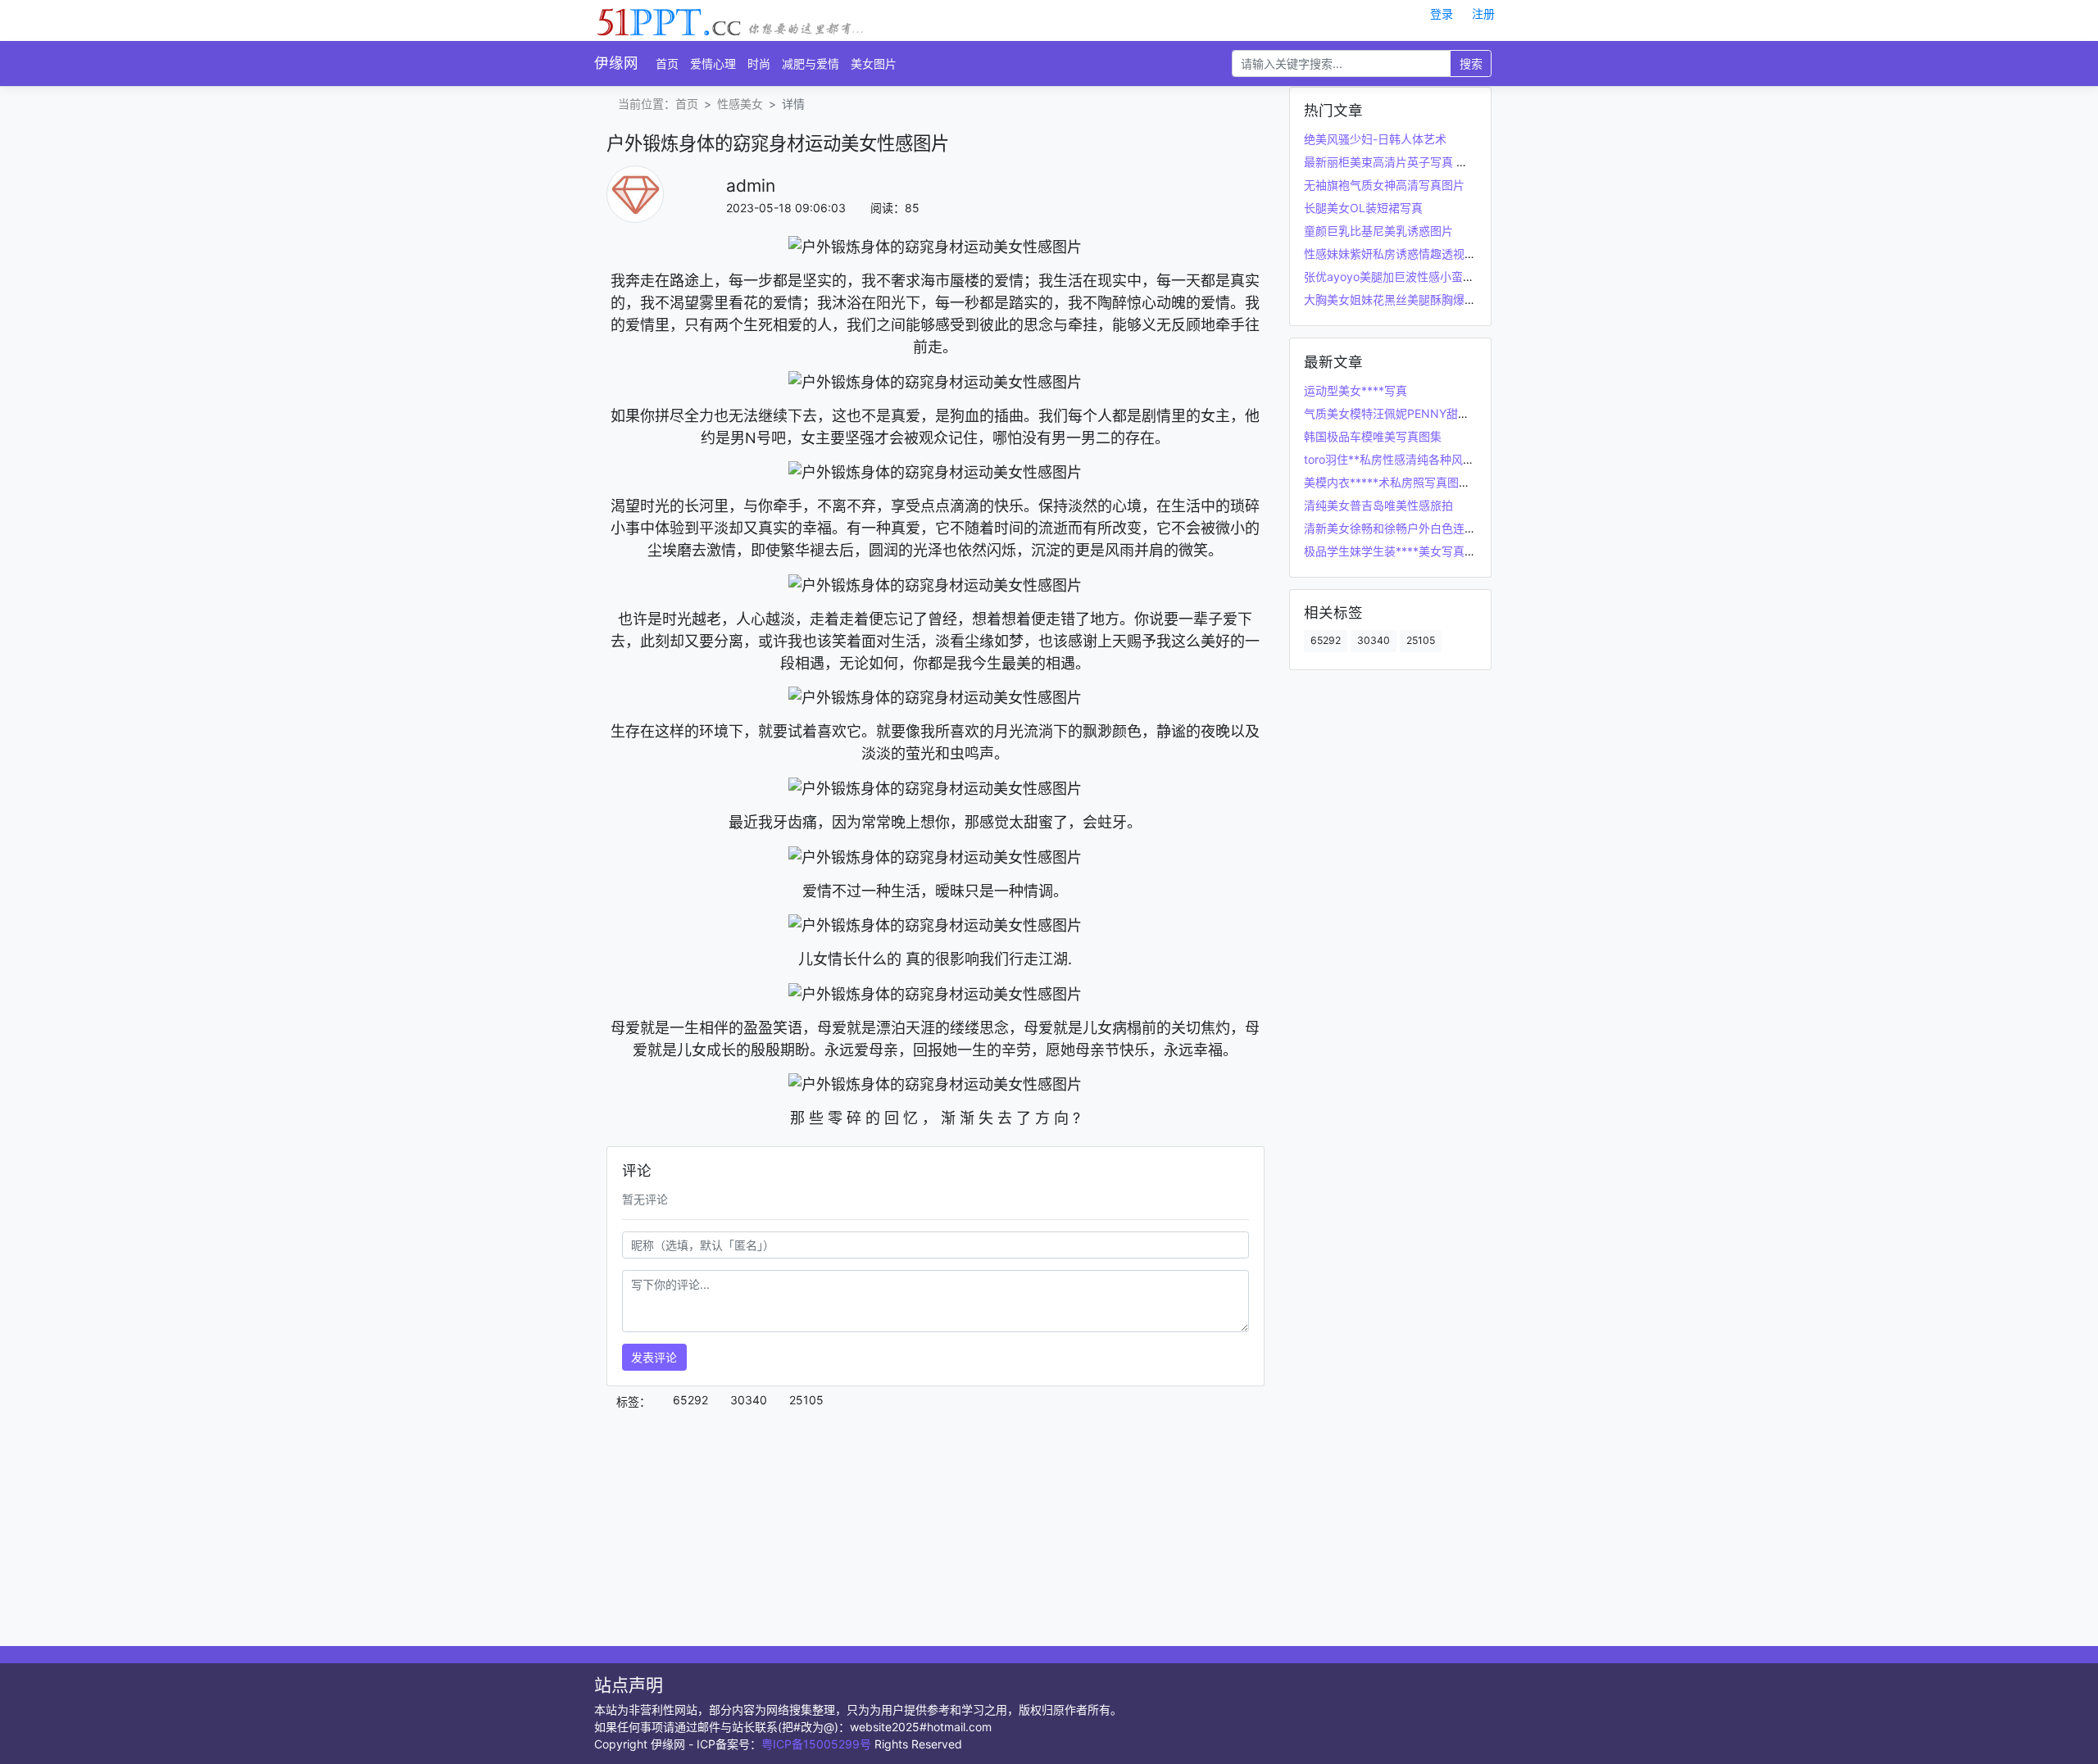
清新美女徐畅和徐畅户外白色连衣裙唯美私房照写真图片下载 (1459, 528)
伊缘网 (616, 63)
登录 (1442, 14)
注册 (1483, 14)
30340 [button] (749, 1400)
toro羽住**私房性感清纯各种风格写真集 (1406, 459)
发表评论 (654, 1357)
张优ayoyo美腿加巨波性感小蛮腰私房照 (1406, 277)
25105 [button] (806, 1400)
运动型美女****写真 (1356, 390)
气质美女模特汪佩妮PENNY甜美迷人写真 (1410, 413)
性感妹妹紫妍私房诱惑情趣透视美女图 (1401, 254)
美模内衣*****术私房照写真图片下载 (1399, 482)
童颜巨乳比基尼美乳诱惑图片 (1378, 231)
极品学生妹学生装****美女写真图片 (1396, 551)
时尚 (759, 63)
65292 (1326, 640)
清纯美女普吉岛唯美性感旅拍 (1378, 505)
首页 (667, 63)
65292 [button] (690, 1400)
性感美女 (740, 104)
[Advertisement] (935, 1531)
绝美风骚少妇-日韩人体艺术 (1375, 139)
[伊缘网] (731, 19)
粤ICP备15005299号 (816, 1744)
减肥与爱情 (811, 63)
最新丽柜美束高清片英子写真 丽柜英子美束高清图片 (1437, 162)
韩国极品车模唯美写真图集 (1373, 436)
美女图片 (874, 63)
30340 (1374, 640)
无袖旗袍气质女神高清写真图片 (1384, 185)
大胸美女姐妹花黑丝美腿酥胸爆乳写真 (1401, 299)
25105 (1421, 640)
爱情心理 (713, 63)
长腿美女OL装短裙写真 (1363, 208)
